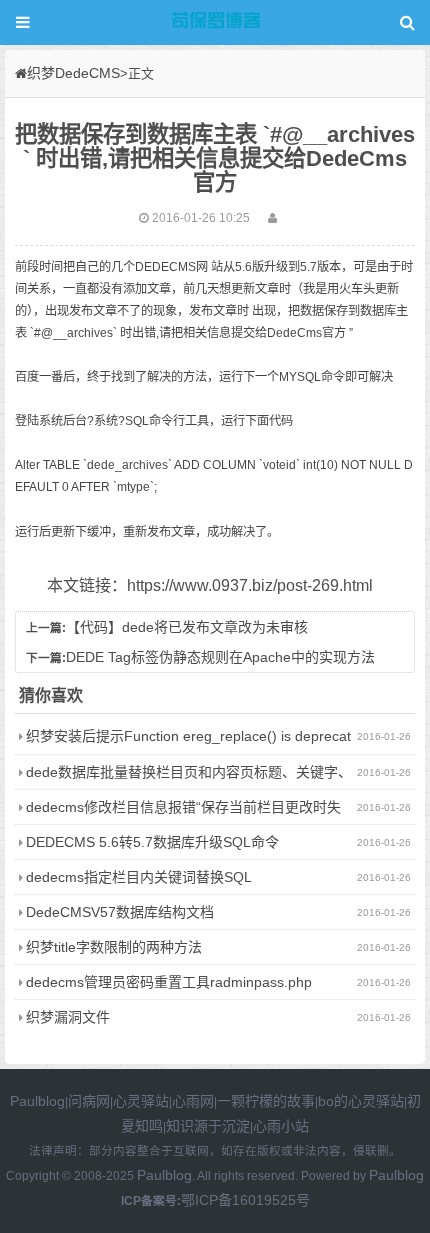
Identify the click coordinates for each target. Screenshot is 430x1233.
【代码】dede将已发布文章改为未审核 (187, 627)
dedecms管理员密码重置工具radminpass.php (169, 982)
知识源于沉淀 (208, 1126)
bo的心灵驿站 (361, 1101)
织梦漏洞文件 (68, 1017)
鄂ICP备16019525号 (245, 1200)
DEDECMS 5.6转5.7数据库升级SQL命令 (152, 842)
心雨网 (193, 1101)
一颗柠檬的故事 (266, 1101)
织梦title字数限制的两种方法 (114, 947)
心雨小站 (281, 1126)
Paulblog (37, 1101)
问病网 (89, 1101)
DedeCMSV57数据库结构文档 (120, 912)
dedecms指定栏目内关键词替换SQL (139, 877)
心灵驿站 (141, 1101)
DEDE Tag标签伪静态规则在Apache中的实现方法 (220, 657)
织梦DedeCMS (73, 73)
